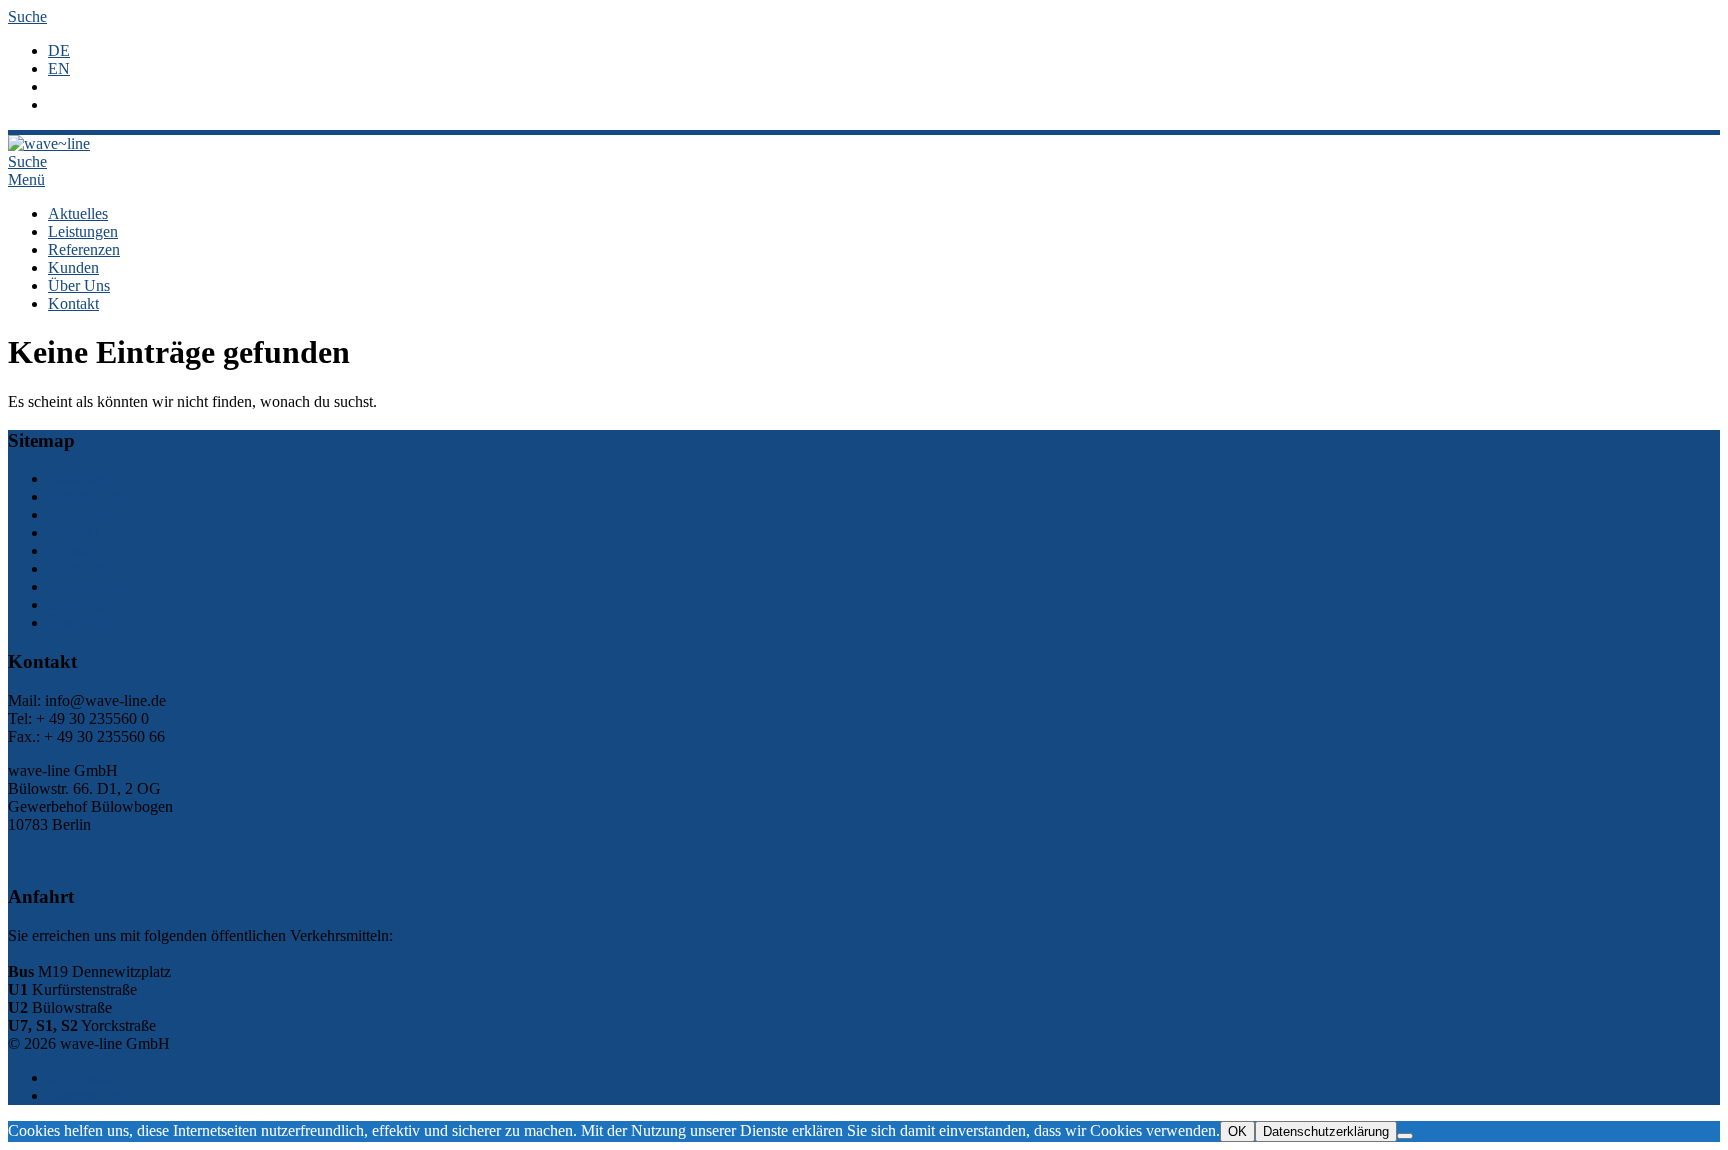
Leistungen (83, 231)
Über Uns (79, 285)
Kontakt (73, 303)
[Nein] (1405, 1136)
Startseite (76, 604)
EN (59, 68)
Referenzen (84, 249)
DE (59, 50)
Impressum (82, 514)
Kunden (73, 267)
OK (1237, 1131)
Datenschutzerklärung (1326, 1131)
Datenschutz (87, 496)
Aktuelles (78, 213)
